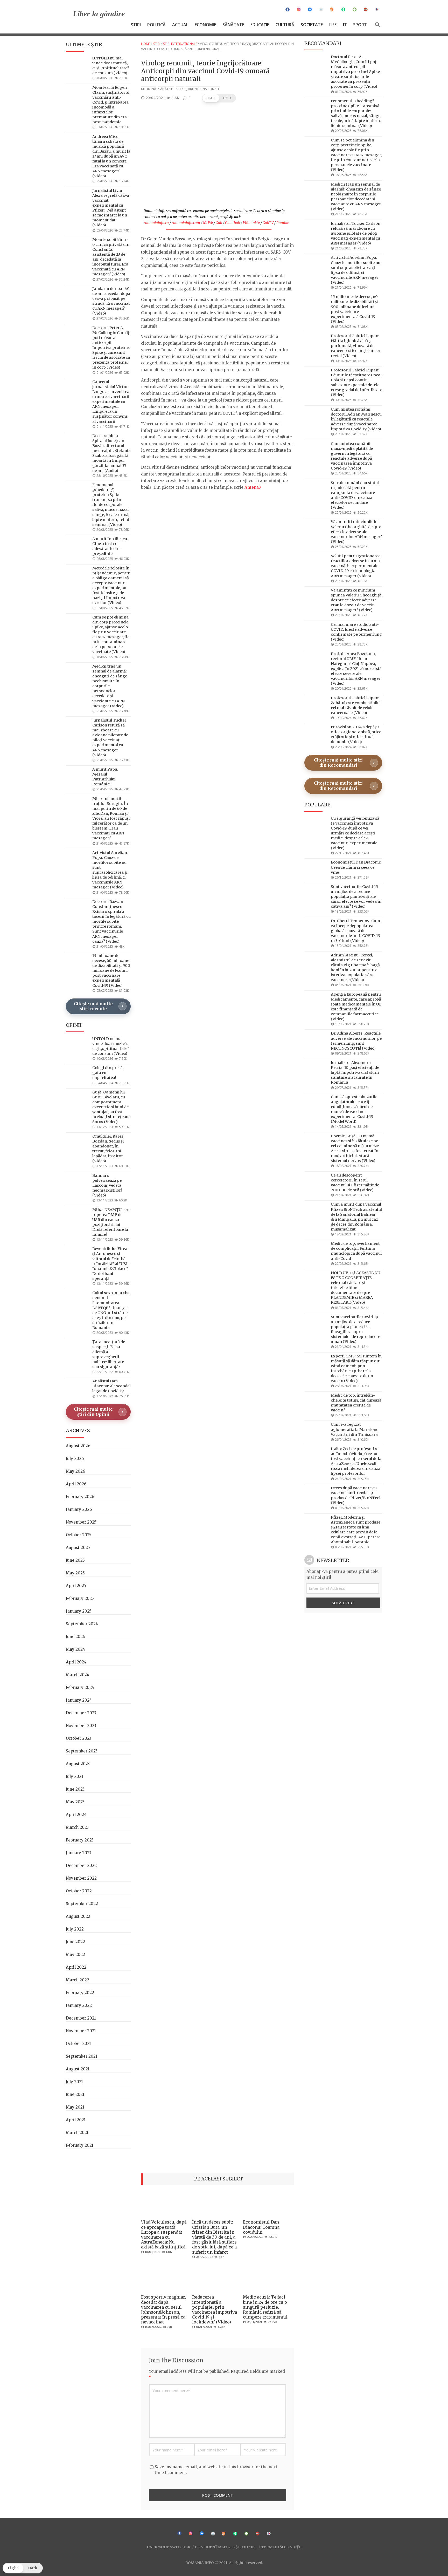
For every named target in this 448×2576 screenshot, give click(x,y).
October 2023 (79, 1738)
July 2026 (75, 1459)
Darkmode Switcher (169, 2547)
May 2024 (75, 1649)
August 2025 (78, 1548)
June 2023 (75, 1789)
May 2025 (75, 1573)
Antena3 (253, 487)
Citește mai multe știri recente (93, 1006)
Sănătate (233, 25)
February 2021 (80, 2145)
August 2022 (78, 1916)
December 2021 (81, 2018)
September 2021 (82, 2056)
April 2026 (76, 1484)
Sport (360, 25)
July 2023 (75, 1776)
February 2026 (80, 1497)
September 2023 (82, 1751)
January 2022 (79, 2005)
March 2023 (77, 1827)
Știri (136, 25)
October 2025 (79, 1535)
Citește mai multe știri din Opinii (93, 1412)
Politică (156, 25)
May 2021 (75, 2107)
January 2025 (79, 1611)
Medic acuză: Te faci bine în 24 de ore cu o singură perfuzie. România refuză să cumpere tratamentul (265, 2307)
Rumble (283, 223)
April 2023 (76, 1815)
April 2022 (76, 1967)
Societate (312, 25)
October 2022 (79, 1891)
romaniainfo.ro (156, 223)
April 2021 (76, 2120)
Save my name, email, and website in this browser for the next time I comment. (216, 2470)
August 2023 (78, 1764)
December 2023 (81, 1713)
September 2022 (82, 1904)
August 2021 (78, 2069)
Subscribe (343, 1603)
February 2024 (80, 1687)
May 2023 (75, 1802)
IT (345, 25)
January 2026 (79, 1509)
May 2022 (75, 1955)
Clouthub (233, 223)
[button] (219, 98)
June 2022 (75, 1942)
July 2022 (75, 1929)
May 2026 (75, 1471)
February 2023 (80, 1840)
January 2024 (79, 1700)
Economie (205, 25)
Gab (219, 223)
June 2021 (75, 2094)
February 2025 (80, 1598)
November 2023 (81, 1726)
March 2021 (77, 2133)
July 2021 (74, 2082)
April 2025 (76, 1586)
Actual (180, 25)
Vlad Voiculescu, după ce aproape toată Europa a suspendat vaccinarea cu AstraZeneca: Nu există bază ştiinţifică (164, 2234)
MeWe (208, 223)
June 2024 (75, 1637)
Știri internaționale (180, 44)
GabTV (268, 223)
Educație (260, 25)
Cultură (285, 25)
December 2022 (81, 1865)
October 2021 (78, 2044)
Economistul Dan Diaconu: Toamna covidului (261, 2227)
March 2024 (78, 1675)
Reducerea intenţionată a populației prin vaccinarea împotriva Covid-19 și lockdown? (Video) (215, 2309)
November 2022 (81, 1878)
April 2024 (76, 1662)
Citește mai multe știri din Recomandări (338, 763)
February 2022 (80, 1993)
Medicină (149, 89)
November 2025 (81, 1522)
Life (333, 25)
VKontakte (251, 223)
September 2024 (82, 1624)
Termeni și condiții (281, 2547)
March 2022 (78, 1980)
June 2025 (75, 1560)
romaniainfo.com (186, 223)
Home (146, 44)
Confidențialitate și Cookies (226, 2547)
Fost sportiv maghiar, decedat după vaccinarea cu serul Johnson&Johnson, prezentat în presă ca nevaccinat (163, 2309)
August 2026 (78, 1446)
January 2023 (79, 1853)
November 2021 (81, 2031)
